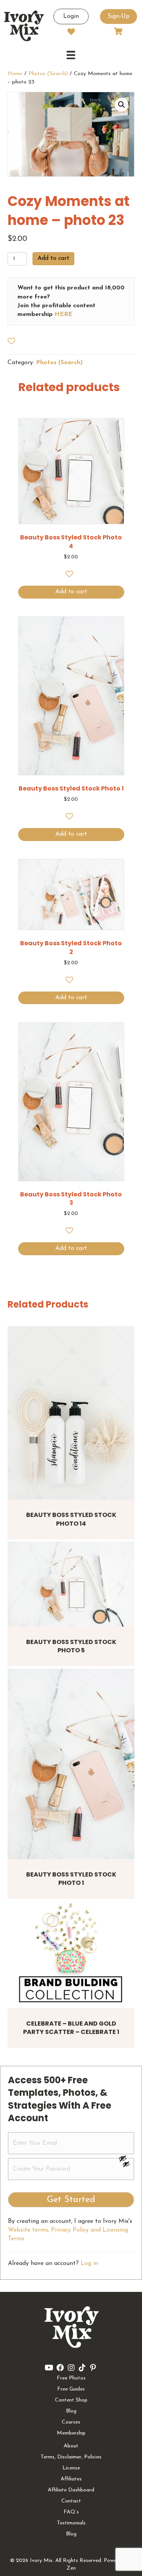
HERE (63, 314)
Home (15, 74)
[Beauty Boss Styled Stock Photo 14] (71, 1413)
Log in (89, 2263)
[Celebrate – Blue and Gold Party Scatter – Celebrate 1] (71, 1955)
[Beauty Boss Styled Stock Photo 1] (71, 1764)
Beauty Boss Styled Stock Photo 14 (71, 1519)
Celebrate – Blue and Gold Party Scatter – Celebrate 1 (71, 2028)
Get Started (71, 2200)
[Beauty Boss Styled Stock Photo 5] (71, 1584)
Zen (71, 2568)
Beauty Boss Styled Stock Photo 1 (71, 1879)
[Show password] (126, 2158)
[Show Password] (126, 2166)
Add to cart (53, 258)
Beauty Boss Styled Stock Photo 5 (71, 1646)
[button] (122, 105)
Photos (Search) (48, 74)
